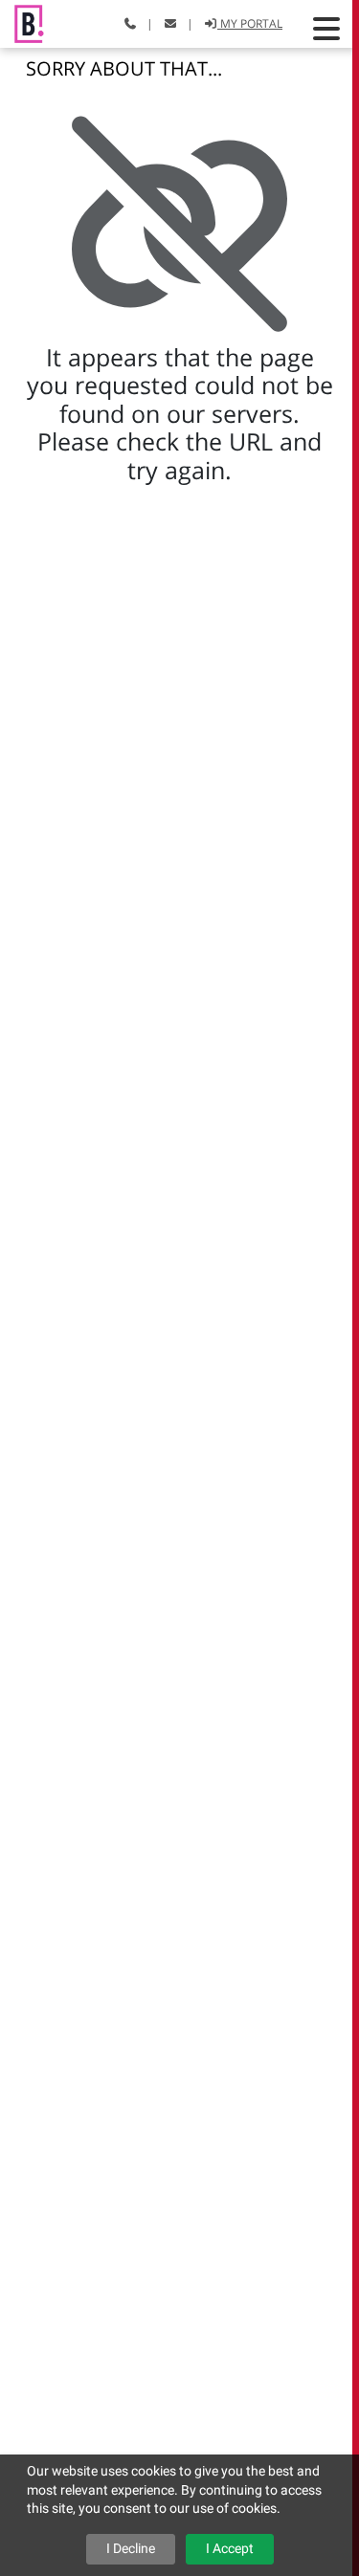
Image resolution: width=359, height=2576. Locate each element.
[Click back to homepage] (22, 22)
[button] (326, 29)
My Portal (250, 23)
